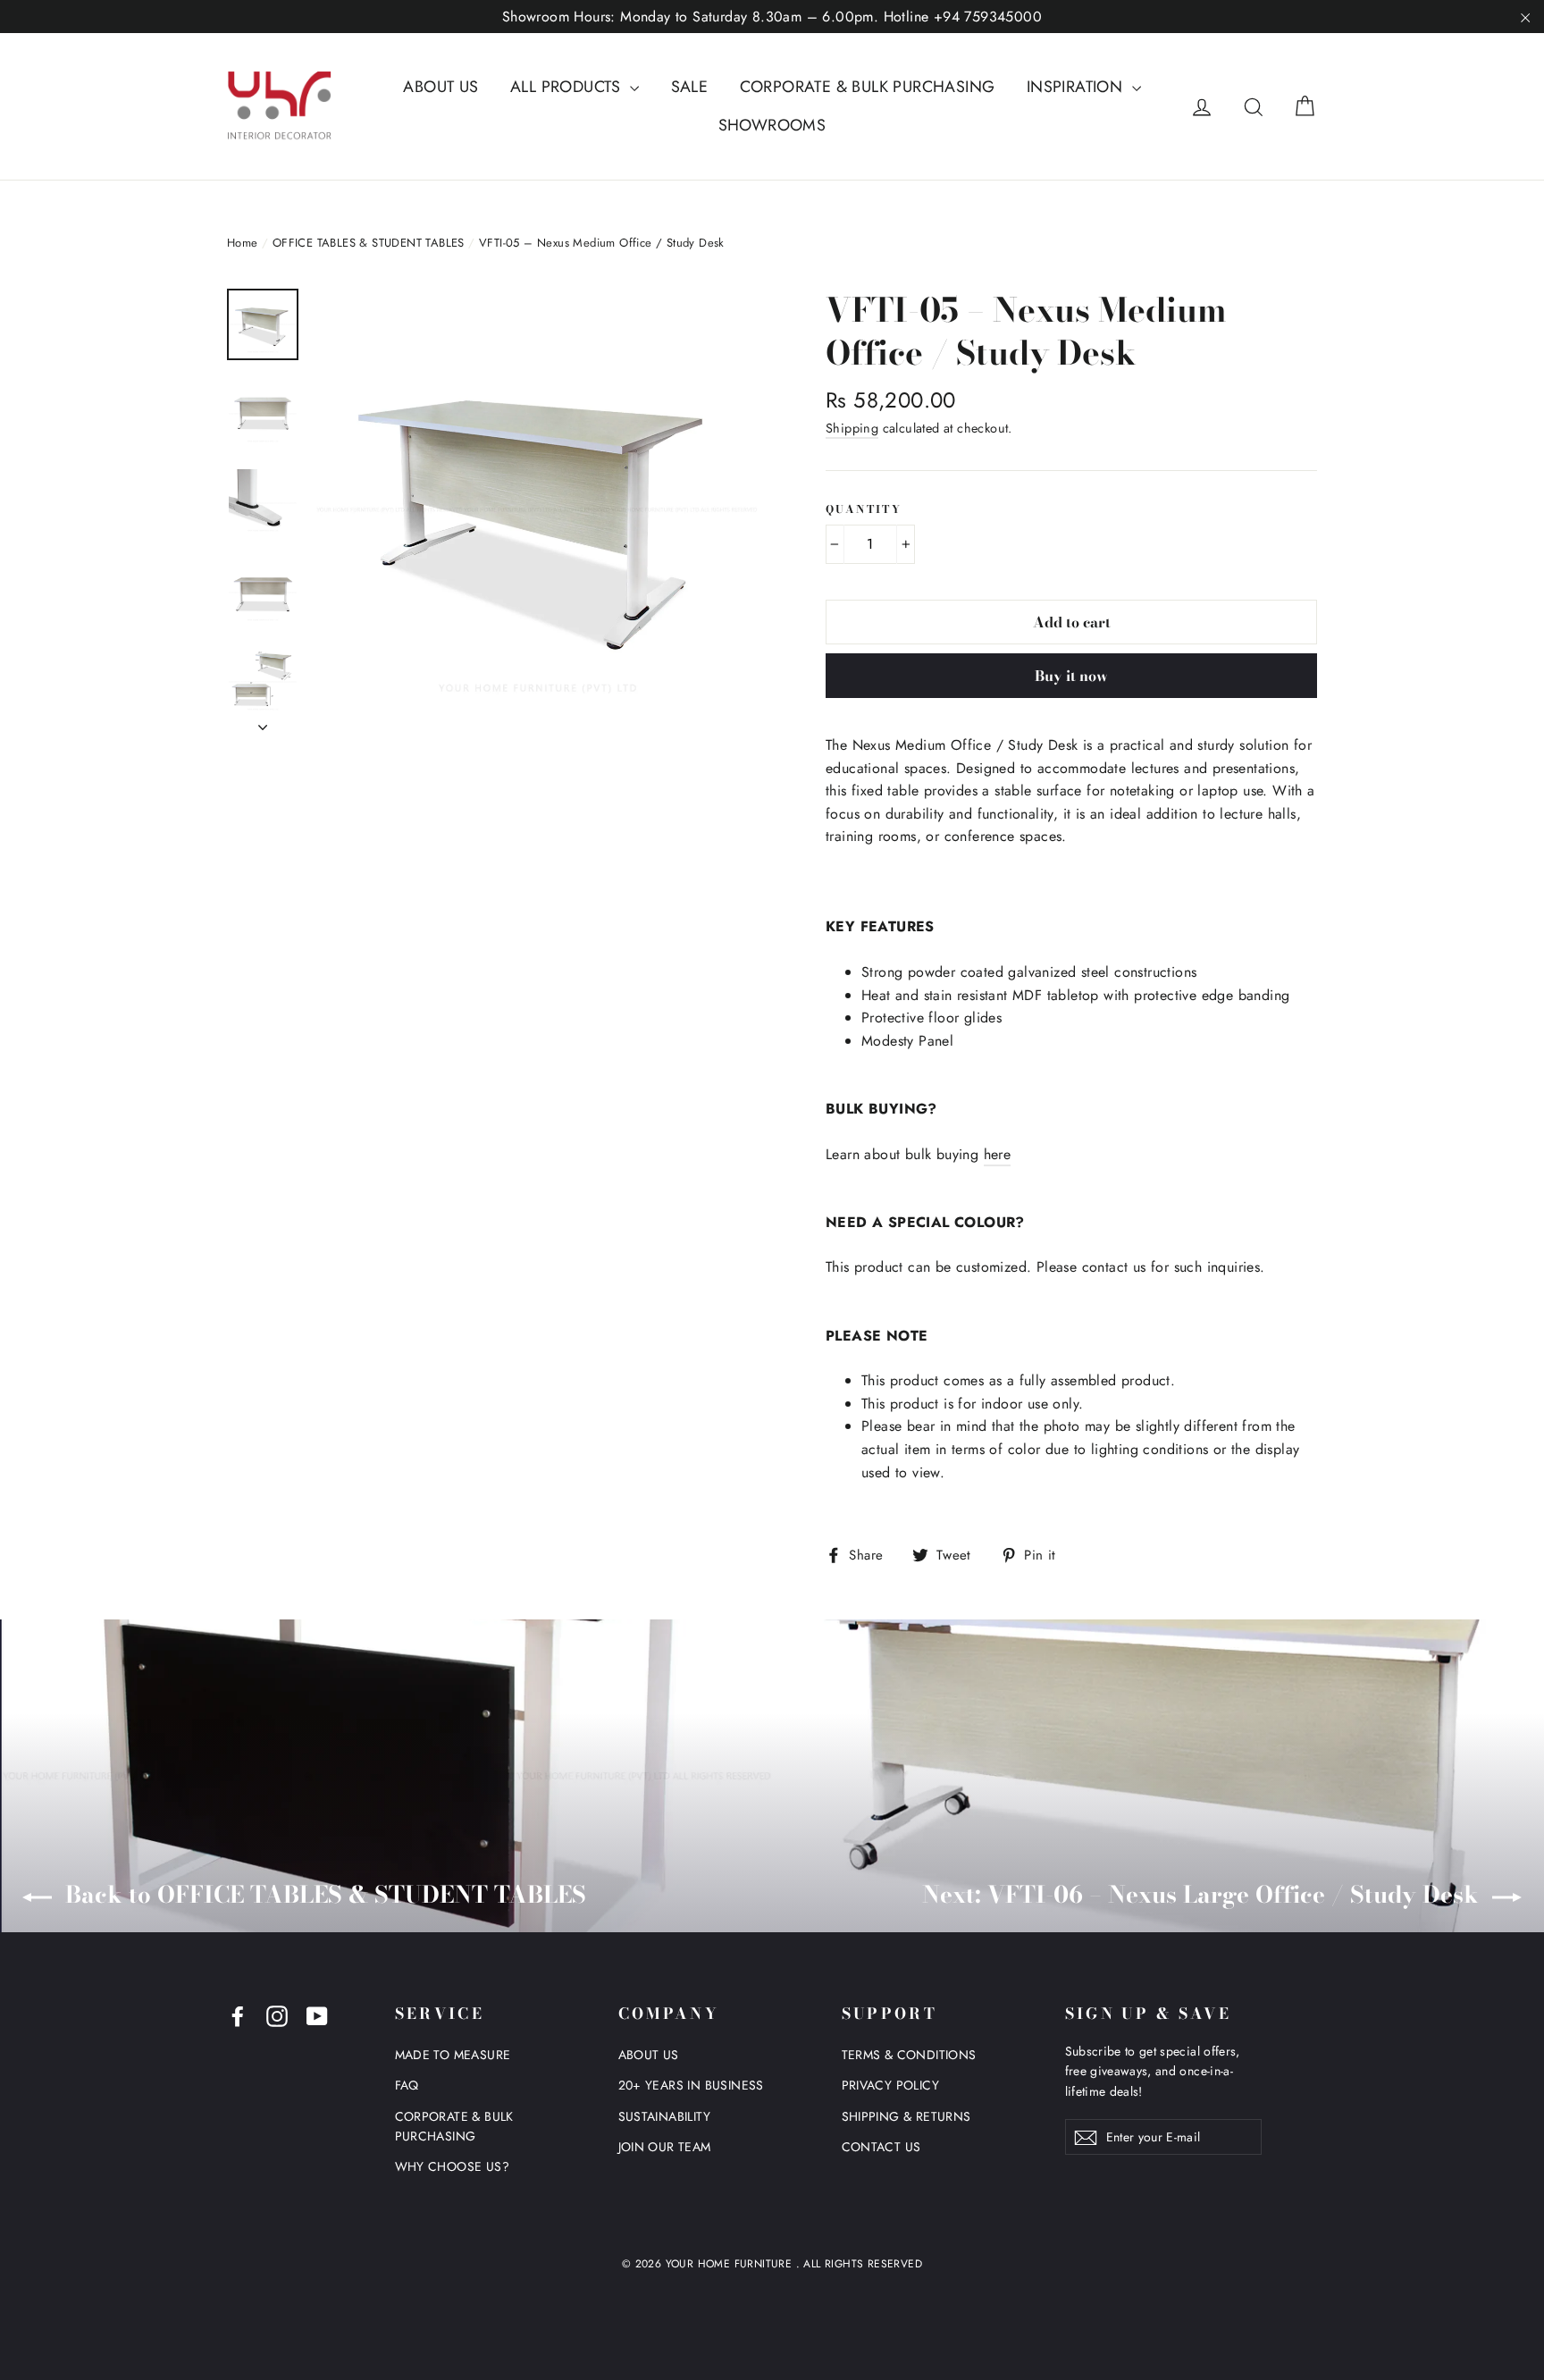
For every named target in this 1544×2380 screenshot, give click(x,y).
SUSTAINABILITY (665, 2116)
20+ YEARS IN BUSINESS (691, 2085)
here (998, 1154)
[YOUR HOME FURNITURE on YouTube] (317, 2015)
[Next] (263, 722)
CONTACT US (881, 2147)
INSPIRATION (1077, 87)
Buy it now (1071, 676)
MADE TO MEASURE (453, 2055)
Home (243, 243)
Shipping (852, 428)
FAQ (407, 2085)
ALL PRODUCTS (568, 87)
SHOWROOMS (772, 125)
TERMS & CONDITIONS (909, 2055)
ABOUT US (441, 87)
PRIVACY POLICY (891, 2085)
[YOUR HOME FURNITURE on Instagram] (277, 2015)
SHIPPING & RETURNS (906, 2116)
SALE (690, 87)
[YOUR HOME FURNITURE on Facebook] (238, 2015)
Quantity (864, 509)
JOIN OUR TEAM (665, 2147)
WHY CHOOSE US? (453, 2166)
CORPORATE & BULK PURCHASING (868, 87)
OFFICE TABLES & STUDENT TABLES (369, 243)
